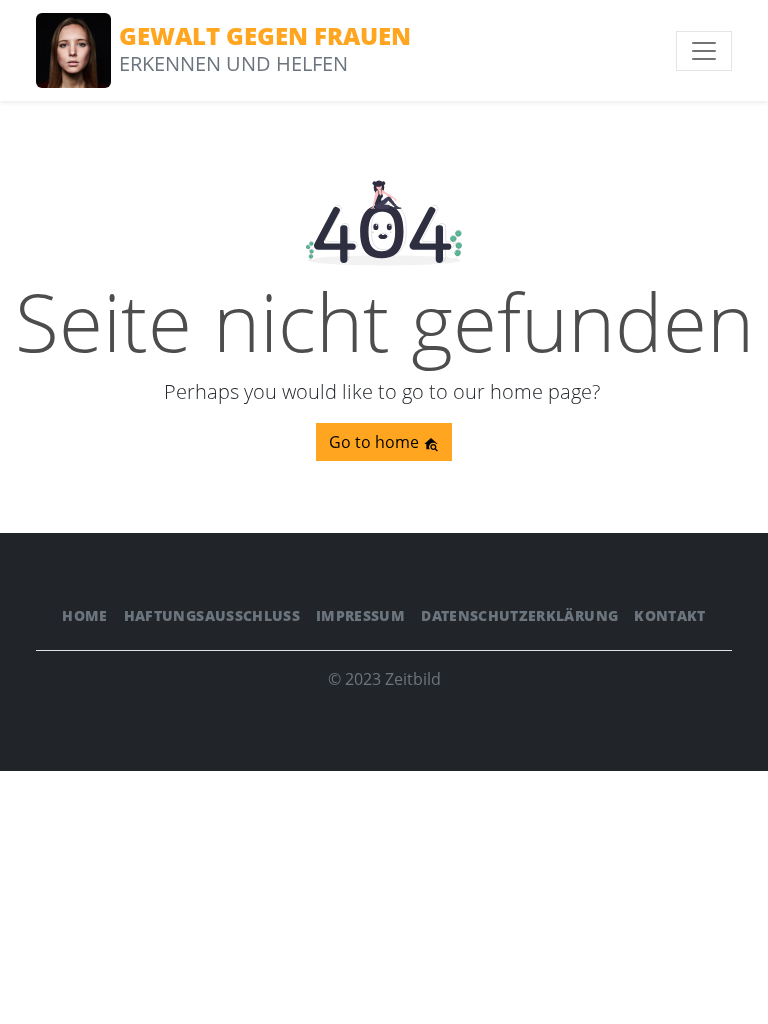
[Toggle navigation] (704, 51)
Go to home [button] (376, 442)
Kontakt (669, 615)
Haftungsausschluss (212, 615)
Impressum (360, 615)
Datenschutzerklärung (519, 615)
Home (84, 615)
